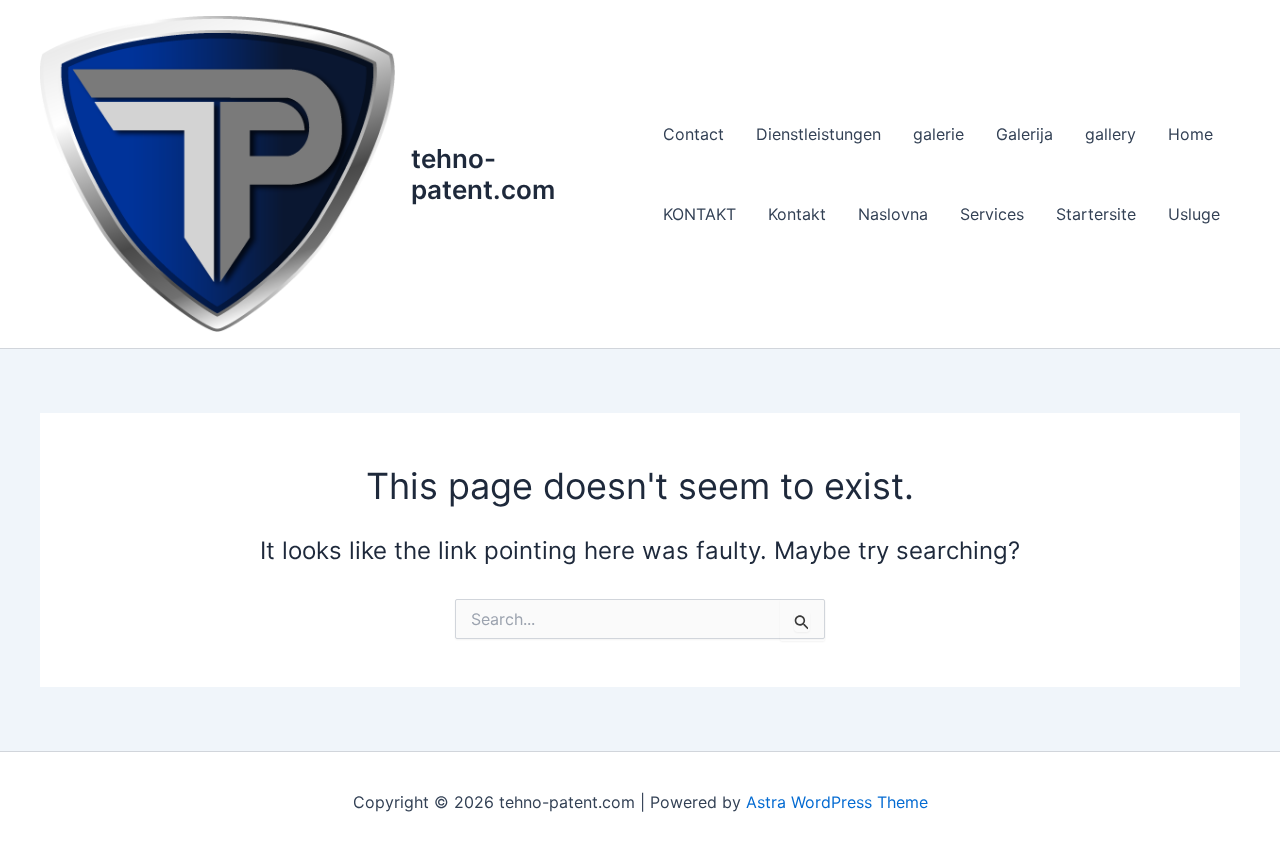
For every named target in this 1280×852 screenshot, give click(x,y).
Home (1190, 134)
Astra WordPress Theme (837, 802)
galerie (938, 134)
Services (992, 214)
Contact (693, 134)
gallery (1110, 134)
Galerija (1024, 134)
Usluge (1194, 214)
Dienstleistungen (818, 134)
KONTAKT (699, 214)
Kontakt (797, 214)
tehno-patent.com (483, 174)
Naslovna (893, 214)
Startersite (1096, 214)
